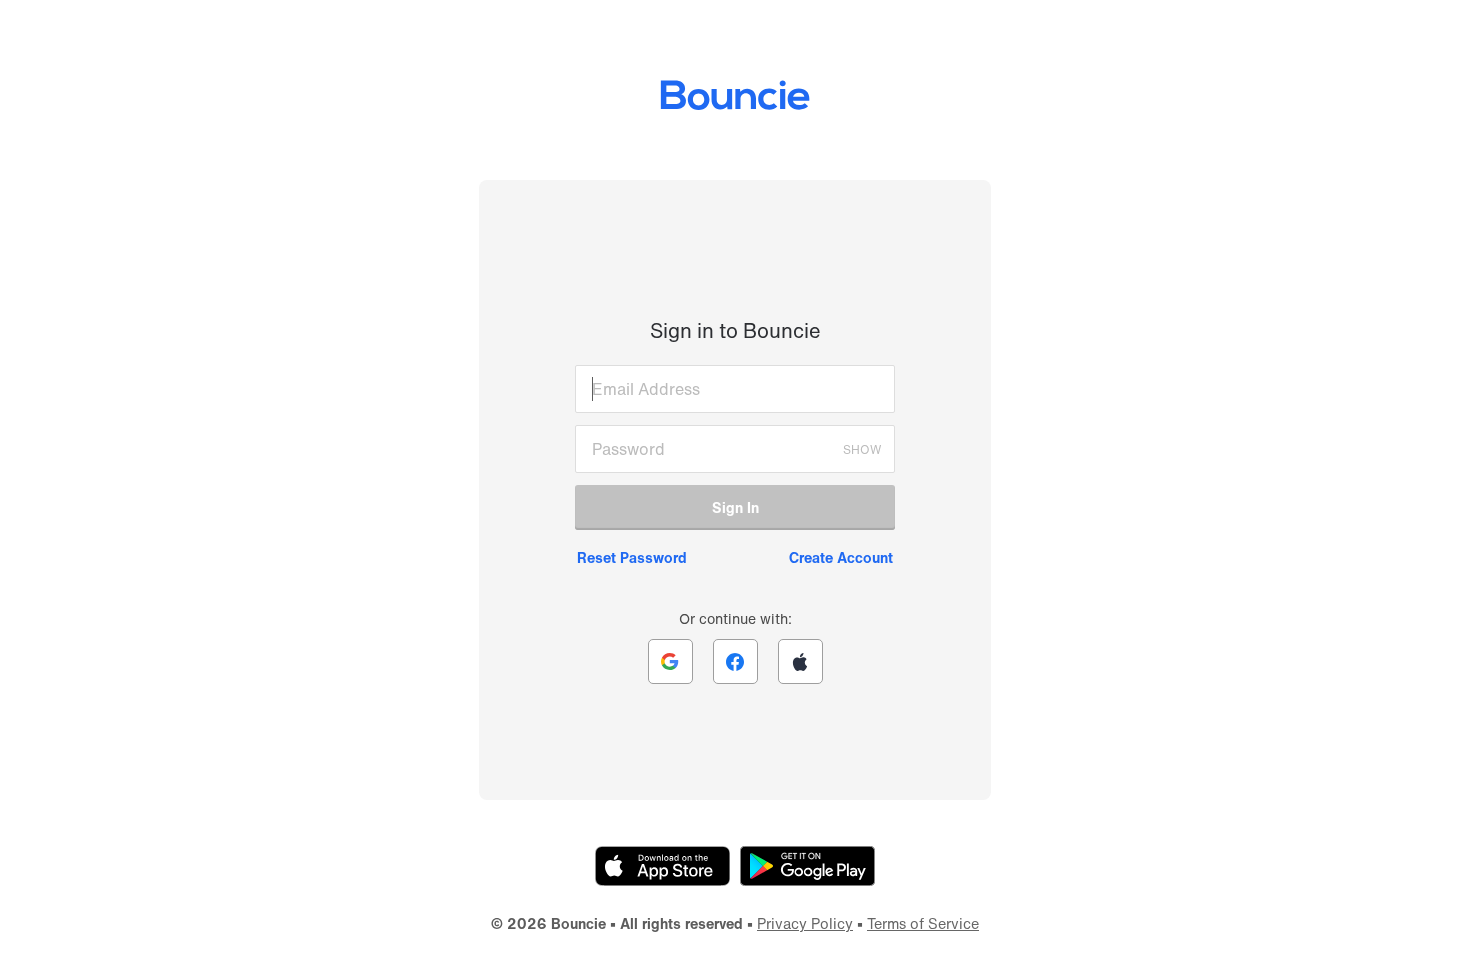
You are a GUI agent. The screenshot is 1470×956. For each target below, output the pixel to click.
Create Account (841, 557)
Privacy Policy (805, 923)
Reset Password (632, 557)
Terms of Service (923, 923)
